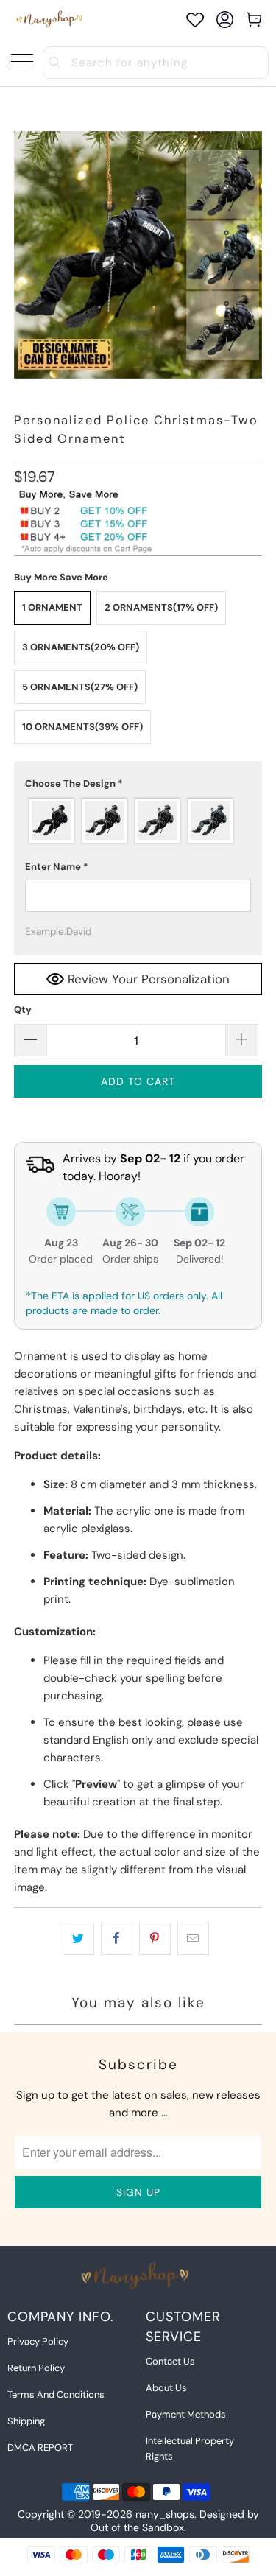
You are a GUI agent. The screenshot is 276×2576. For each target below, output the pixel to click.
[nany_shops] (51, 20)
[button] (138, 784)
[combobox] (156, 63)
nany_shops (165, 2514)
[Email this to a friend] (193, 1939)
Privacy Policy (38, 2341)
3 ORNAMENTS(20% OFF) (81, 647)
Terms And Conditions (56, 2394)
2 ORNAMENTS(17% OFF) (161, 607)
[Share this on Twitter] (78, 1939)
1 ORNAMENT (52, 607)
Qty (23, 1010)
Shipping (26, 2421)
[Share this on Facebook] (117, 1939)
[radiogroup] (138, 821)
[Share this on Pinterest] (155, 1939)
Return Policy (36, 2368)
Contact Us (170, 2361)
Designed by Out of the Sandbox (175, 2521)
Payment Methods (186, 2414)
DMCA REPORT (40, 2447)
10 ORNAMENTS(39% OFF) (82, 727)
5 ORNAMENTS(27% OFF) (80, 687)
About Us (166, 2388)
